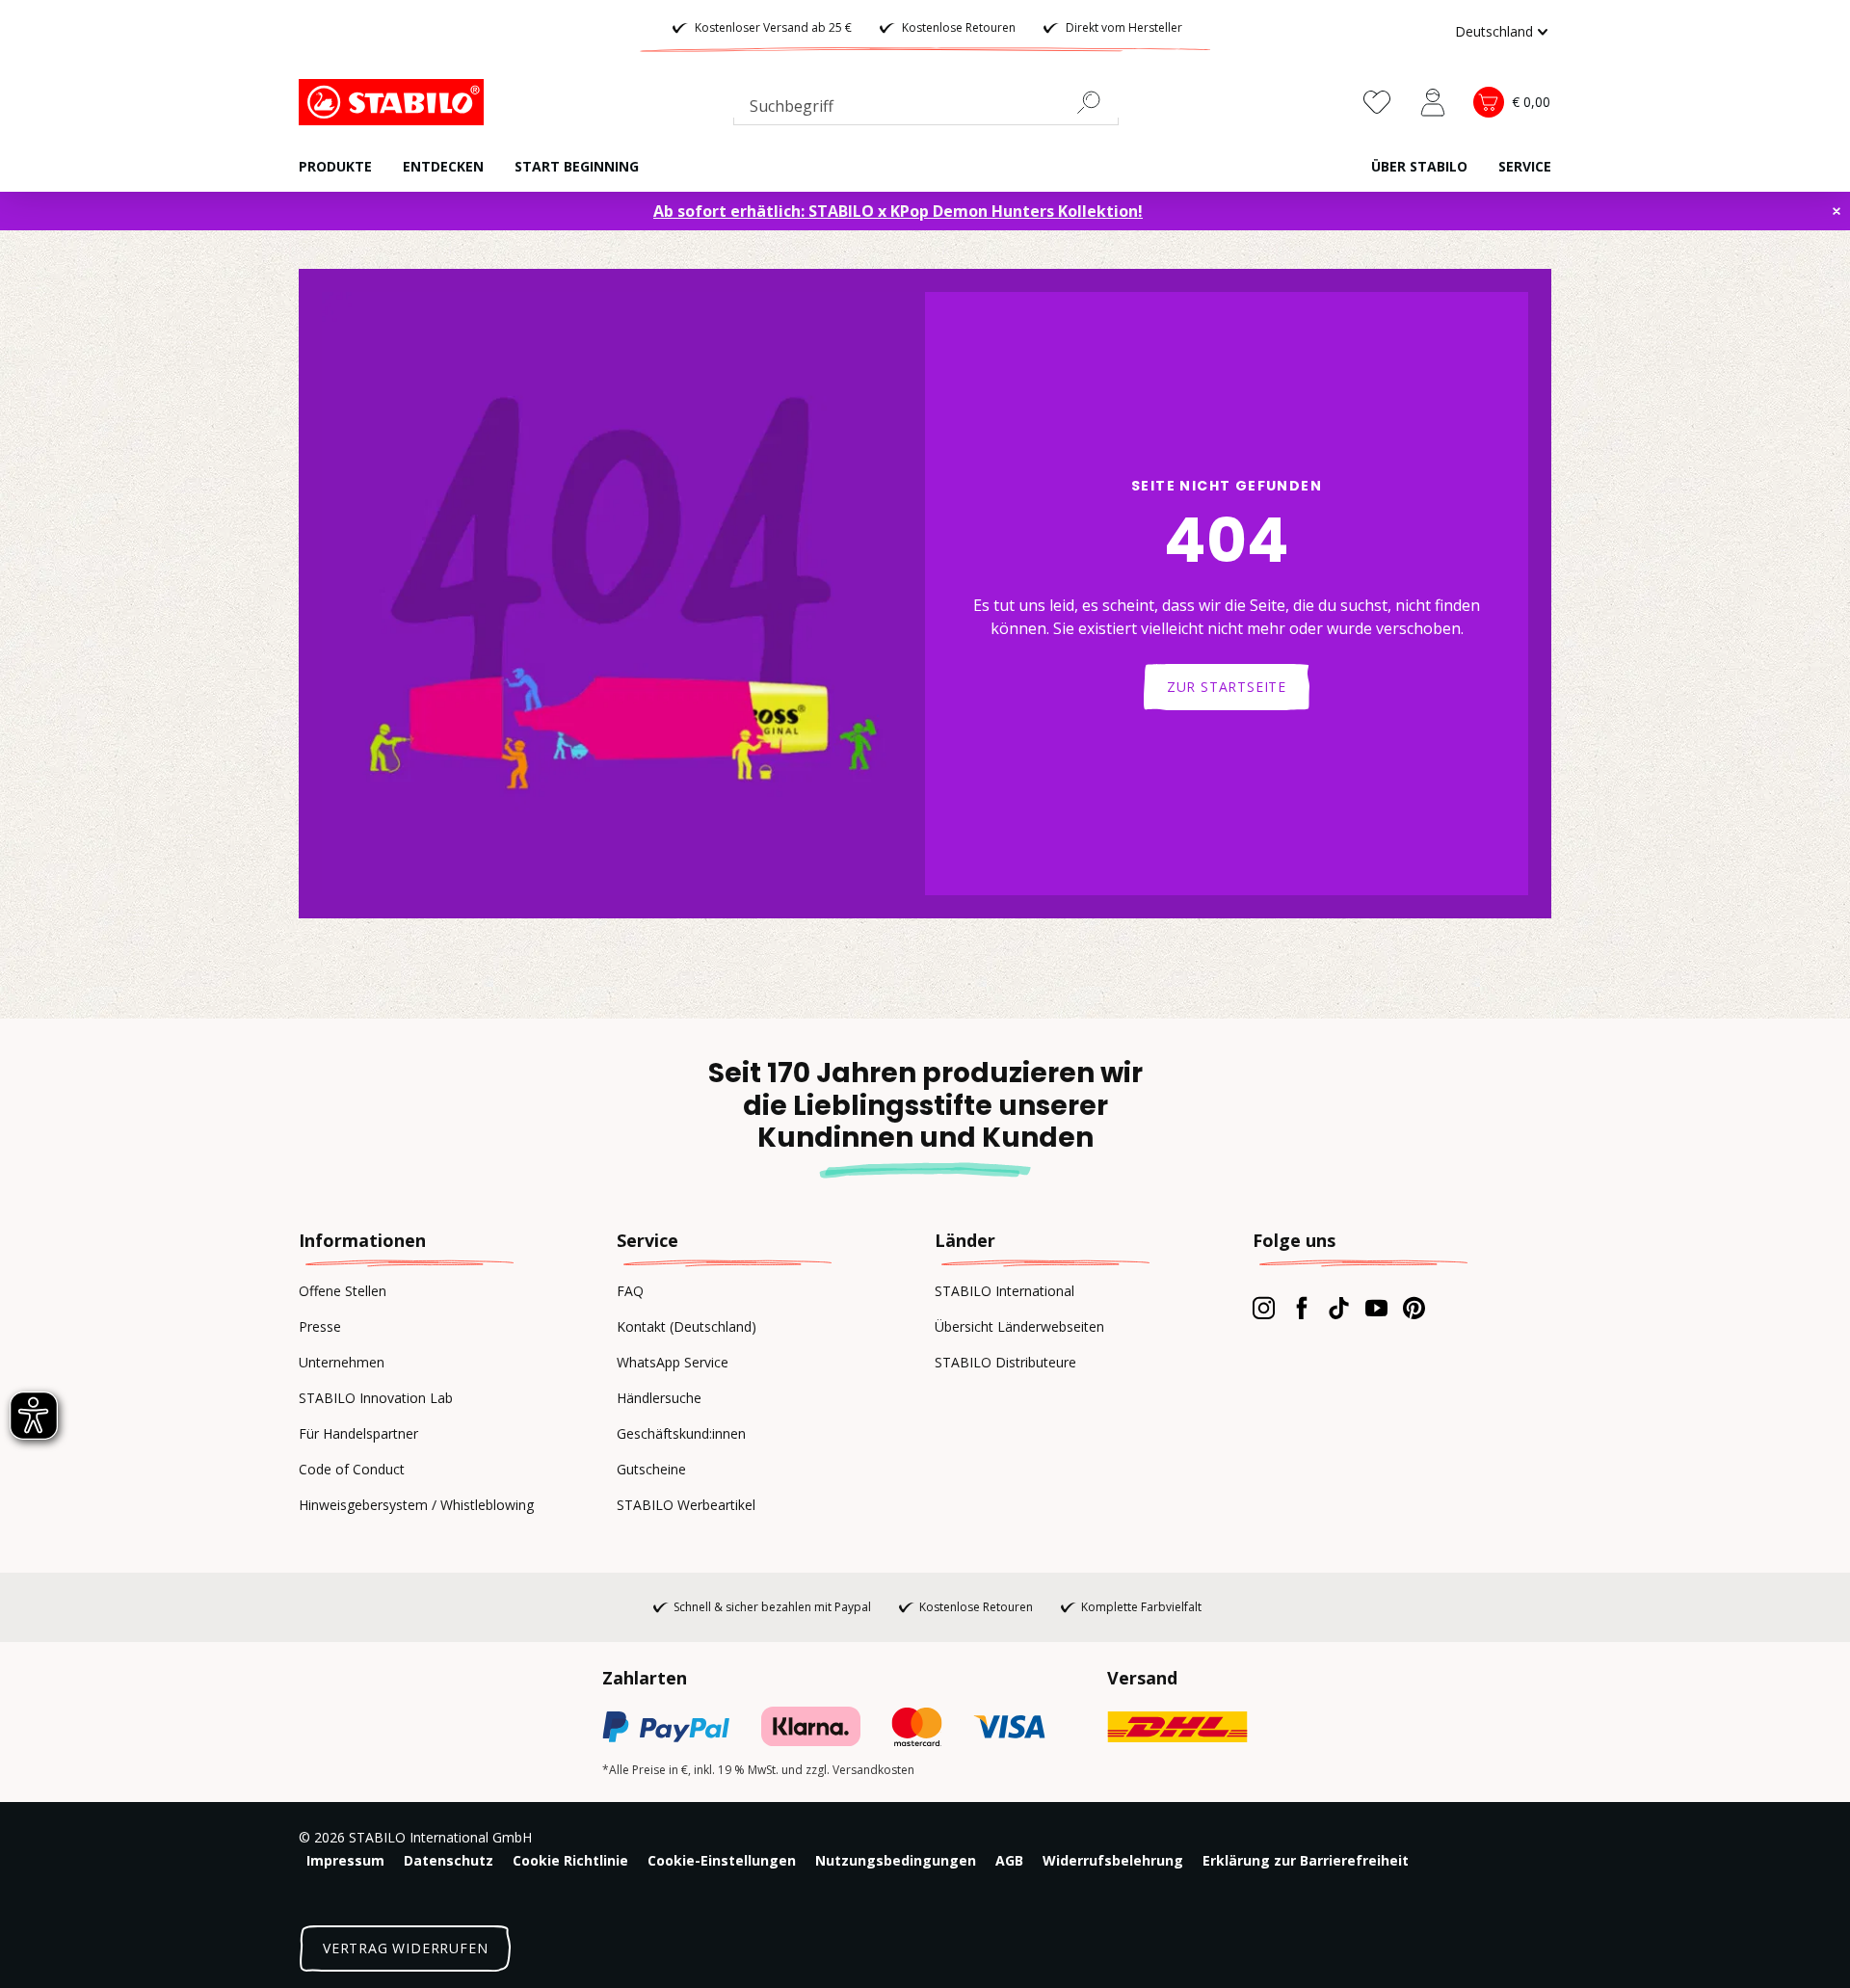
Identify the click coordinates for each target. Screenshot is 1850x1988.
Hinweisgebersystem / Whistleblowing (416, 1505)
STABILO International (1004, 1291)
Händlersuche (659, 1398)
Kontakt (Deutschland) (687, 1326)
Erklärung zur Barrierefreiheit (1306, 1860)
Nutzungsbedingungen (896, 1860)
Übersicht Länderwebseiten (1019, 1326)
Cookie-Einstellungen (722, 1860)
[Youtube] (1376, 1308)
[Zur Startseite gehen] (395, 102)
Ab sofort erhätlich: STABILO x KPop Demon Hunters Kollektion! (898, 211)
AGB (1009, 1860)
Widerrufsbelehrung (1113, 1860)
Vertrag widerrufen (405, 1948)
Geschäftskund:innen (681, 1433)
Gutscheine (651, 1469)
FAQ (630, 1291)
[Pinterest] (1414, 1308)
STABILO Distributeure (1005, 1362)
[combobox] (926, 110)
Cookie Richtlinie (570, 1860)
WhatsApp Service (673, 1362)
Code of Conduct (352, 1469)
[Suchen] (1097, 102)
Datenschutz (449, 1860)
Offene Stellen (343, 1291)
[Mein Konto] (1433, 102)
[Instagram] (1264, 1308)
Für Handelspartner (358, 1433)
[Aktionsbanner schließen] (1837, 211)
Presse (320, 1326)
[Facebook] (1301, 1308)
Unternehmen (342, 1362)
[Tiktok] (1339, 1308)
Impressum (345, 1860)
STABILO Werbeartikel (686, 1505)
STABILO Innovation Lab (376, 1398)
